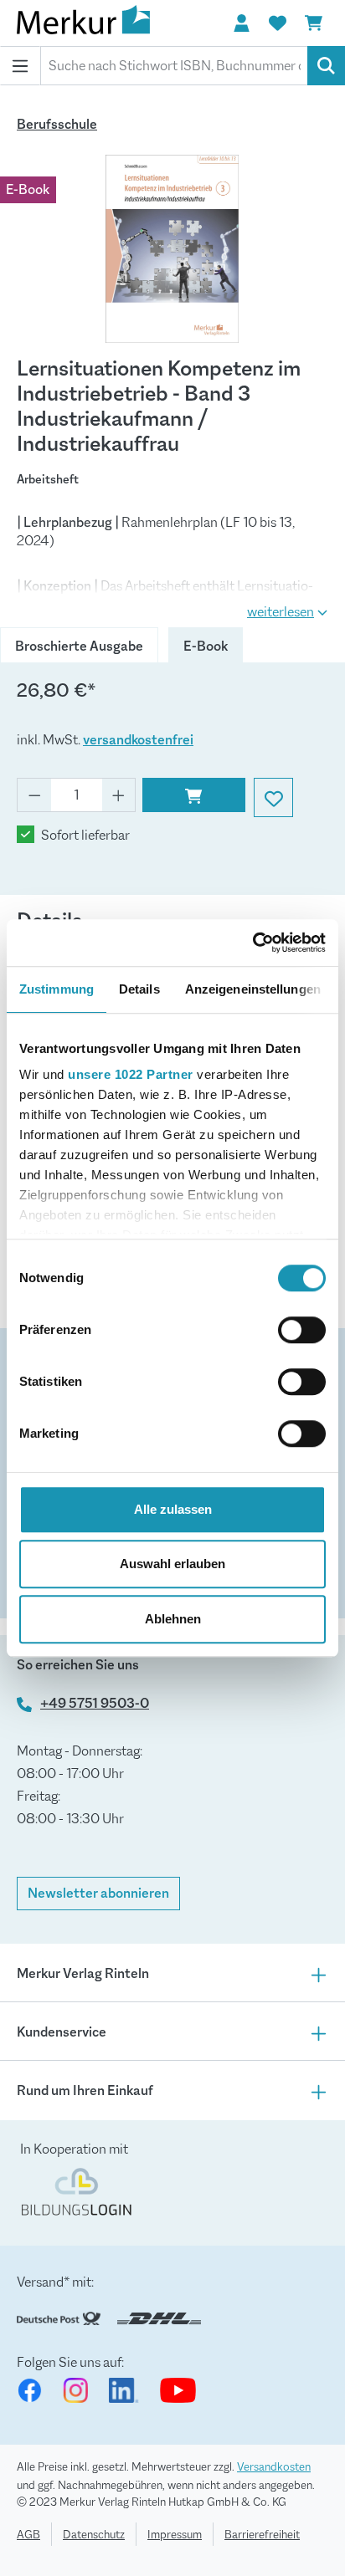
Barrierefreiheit (262, 2534)
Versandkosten (274, 2466)
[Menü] (20, 66)
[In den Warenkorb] (194, 795)
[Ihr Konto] (241, 23)
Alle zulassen (173, 1509)
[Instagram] (75, 2390)
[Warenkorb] (313, 23)
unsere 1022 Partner (131, 1074)
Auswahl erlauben (172, 1564)
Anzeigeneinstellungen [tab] (253, 989)
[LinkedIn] (124, 2390)
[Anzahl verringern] (34, 795)
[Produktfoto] (172, 249)
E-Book (206, 646)
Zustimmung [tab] (57, 989)
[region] (172, 249)
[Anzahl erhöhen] (119, 795)
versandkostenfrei (138, 740)
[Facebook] (29, 2390)
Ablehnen (173, 1619)
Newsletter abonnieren (98, 1893)
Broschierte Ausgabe (79, 646)
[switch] (302, 1330)
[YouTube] (178, 2390)
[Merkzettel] (277, 23)
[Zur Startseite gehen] (100, 23)
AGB (28, 2534)
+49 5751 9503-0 (95, 1703)
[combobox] (174, 66)
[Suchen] (326, 66)
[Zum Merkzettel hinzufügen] (273, 797)
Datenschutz (94, 2534)
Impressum (175, 2534)
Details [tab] (139, 989)
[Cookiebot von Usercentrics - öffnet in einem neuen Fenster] (252, 943)
